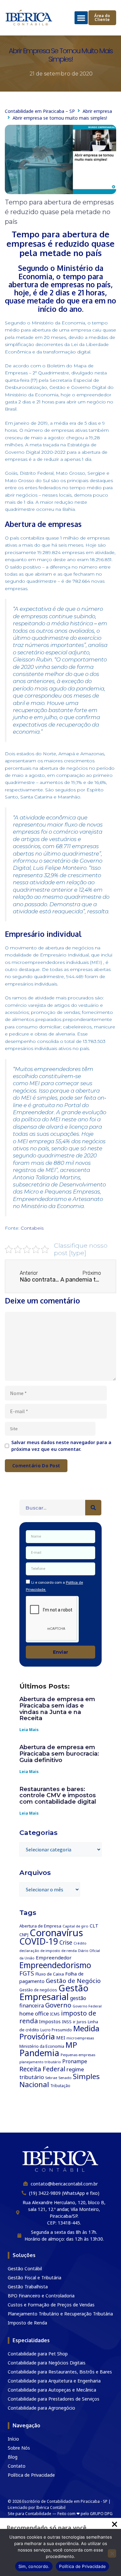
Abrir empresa (97, 111)
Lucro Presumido (56, 2030)
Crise (66, 1942)
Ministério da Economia (42, 2046)
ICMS (55, 2014)
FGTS (27, 1973)
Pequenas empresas (78, 2055)
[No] (112, 2553)
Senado (65, 2078)
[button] (81, 18)
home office (34, 2013)
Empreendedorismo (55, 1965)
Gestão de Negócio (73, 1981)
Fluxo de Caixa (50, 1974)
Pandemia (39, 2053)
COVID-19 (39, 1941)
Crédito (80, 1943)
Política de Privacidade (82, 2566)
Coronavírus (56, 1933)
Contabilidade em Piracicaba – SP (40, 111)
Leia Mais (29, 1730)
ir (74, 2022)
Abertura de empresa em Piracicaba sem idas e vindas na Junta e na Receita (57, 1709)
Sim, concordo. (34, 2566)
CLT (94, 1926)
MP (71, 2045)
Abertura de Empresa (40, 1926)
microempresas (80, 2038)
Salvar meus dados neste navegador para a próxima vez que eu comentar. (61, 1446)
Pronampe (75, 2061)
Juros (82, 2022)
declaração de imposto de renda (48, 1951)
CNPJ (24, 1935)
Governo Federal (87, 2006)
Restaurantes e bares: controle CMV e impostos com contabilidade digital (58, 1796)
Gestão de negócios (38, 1990)
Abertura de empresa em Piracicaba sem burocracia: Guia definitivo (59, 1754)
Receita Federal (42, 2069)
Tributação (60, 2086)
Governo (58, 2005)
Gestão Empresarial (54, 1992)
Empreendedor (54, 1957)
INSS (67, 2022)
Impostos (50, 2021)
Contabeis (32, 1228)
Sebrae (51, 2078)
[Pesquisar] (93, 1508)
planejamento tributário (40, 2062)
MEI (61, 2037)
